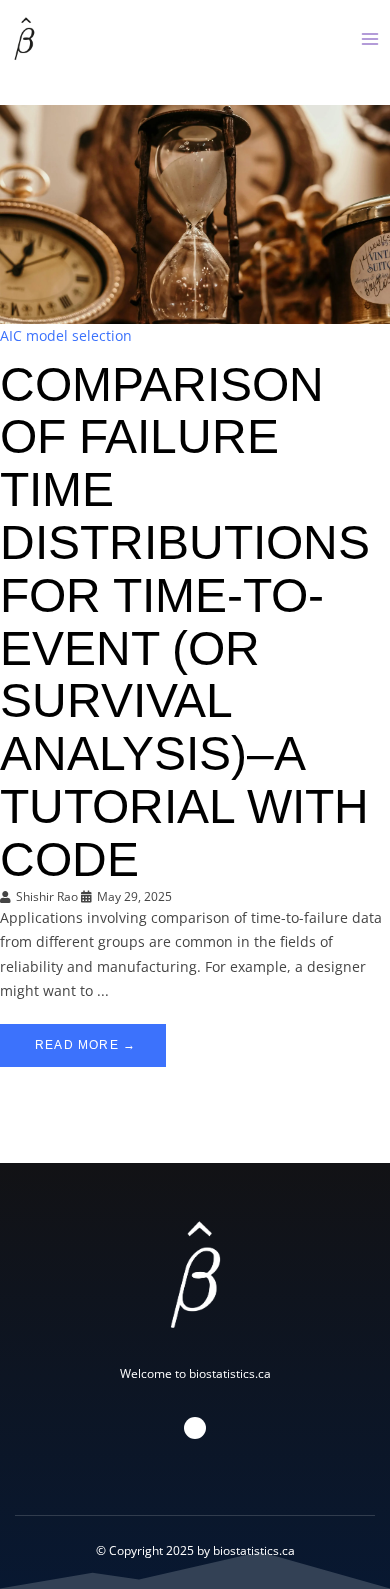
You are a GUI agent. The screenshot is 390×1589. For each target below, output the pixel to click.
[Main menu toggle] (369, 38)
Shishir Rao (47, 896)
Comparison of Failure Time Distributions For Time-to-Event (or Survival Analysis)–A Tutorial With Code (185, 622)
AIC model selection (66, 335)
